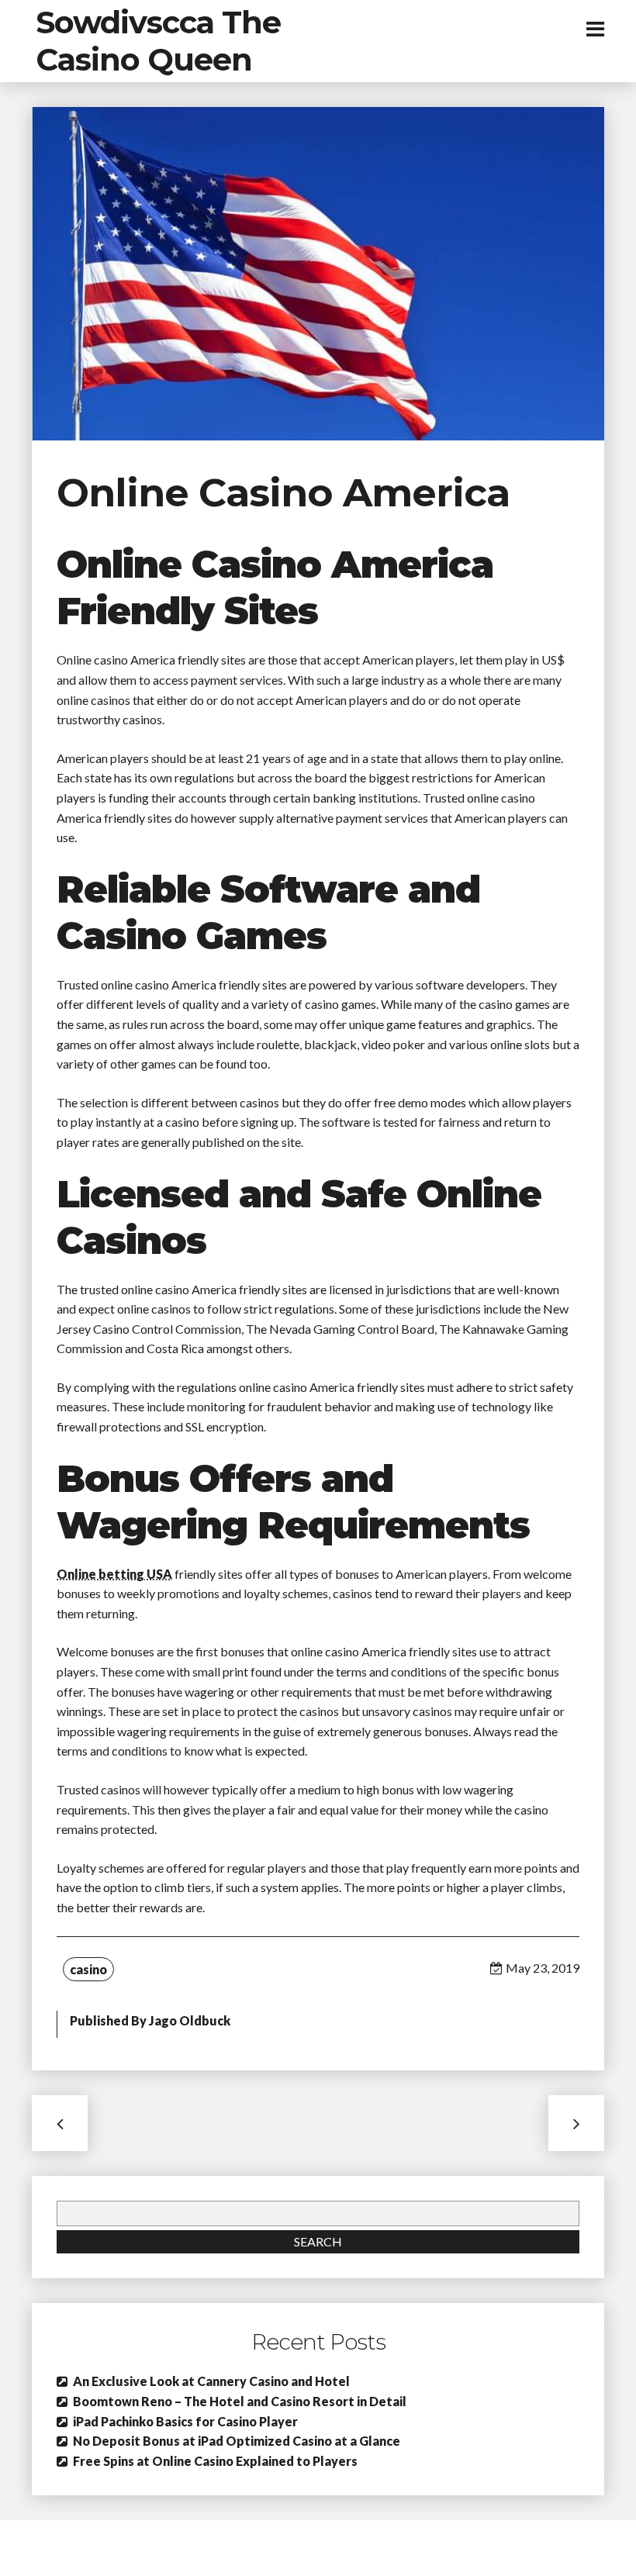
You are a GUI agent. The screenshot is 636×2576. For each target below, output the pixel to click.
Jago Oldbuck (190, 2020)
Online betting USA (114, 1574)
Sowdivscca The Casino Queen (158, 41)
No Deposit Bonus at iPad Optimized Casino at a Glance (237, 2441)
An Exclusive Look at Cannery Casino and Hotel (211, 2381)
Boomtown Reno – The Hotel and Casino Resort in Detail (240, 2401)
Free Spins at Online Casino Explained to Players (215, 2461)
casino (88, 1969)
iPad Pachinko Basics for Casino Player (185, 2421)
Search (318, 2241)
